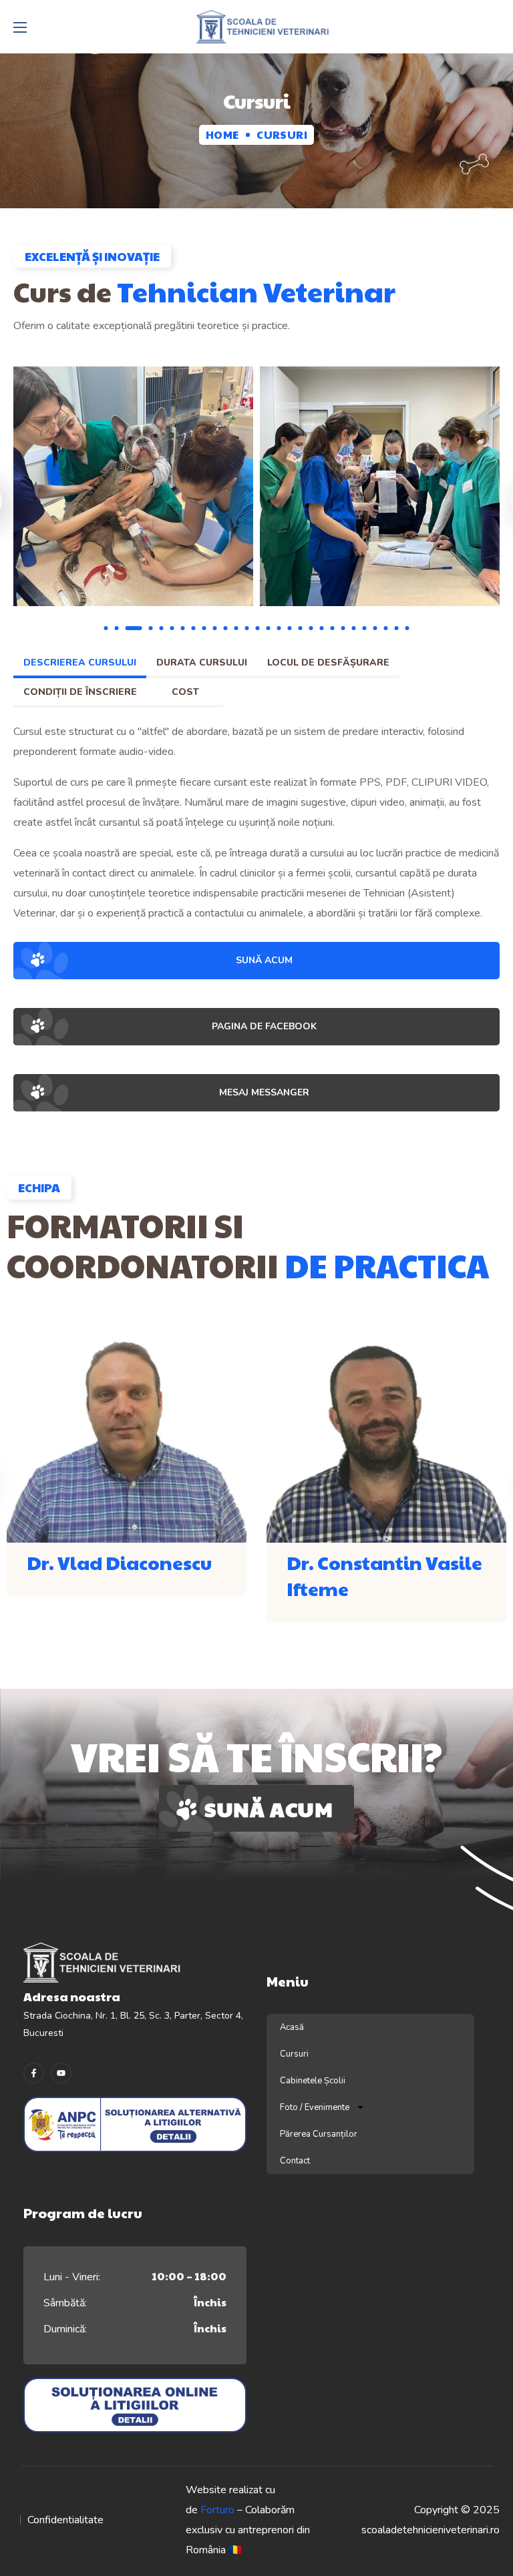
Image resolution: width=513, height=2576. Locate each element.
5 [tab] (162, 628)
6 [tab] (172, 628)
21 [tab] (333, 628)
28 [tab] (407, 628)
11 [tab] (226, 628)
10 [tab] (215, 628)
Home (222, 135)
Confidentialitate (65, 2520)
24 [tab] (365, 628)
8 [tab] (194, 628)
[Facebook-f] (34, 2073)
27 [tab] (397, 628)
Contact (295, 2161)
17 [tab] (290, 628)
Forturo (217, 2510)
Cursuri (294, 2054)
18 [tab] (301, 628)
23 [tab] (354, 628)
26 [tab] (386, 628)
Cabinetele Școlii (313, 2081)
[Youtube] (61, 2073)
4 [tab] (151, 628)
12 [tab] (236, 628)
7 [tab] (183, 628)
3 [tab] (134, 628)
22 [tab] (343, 628)
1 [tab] (106, 628)
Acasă (292, 2027)
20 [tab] (322, 628)
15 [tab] (269, 628)
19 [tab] (311, 628)
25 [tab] (375, 628)
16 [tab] (279, 628)
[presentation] (106, 628)
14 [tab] (258, 628)
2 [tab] (117, 628)
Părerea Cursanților (319, 2134)
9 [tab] (204, 628)
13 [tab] (247, 628)
